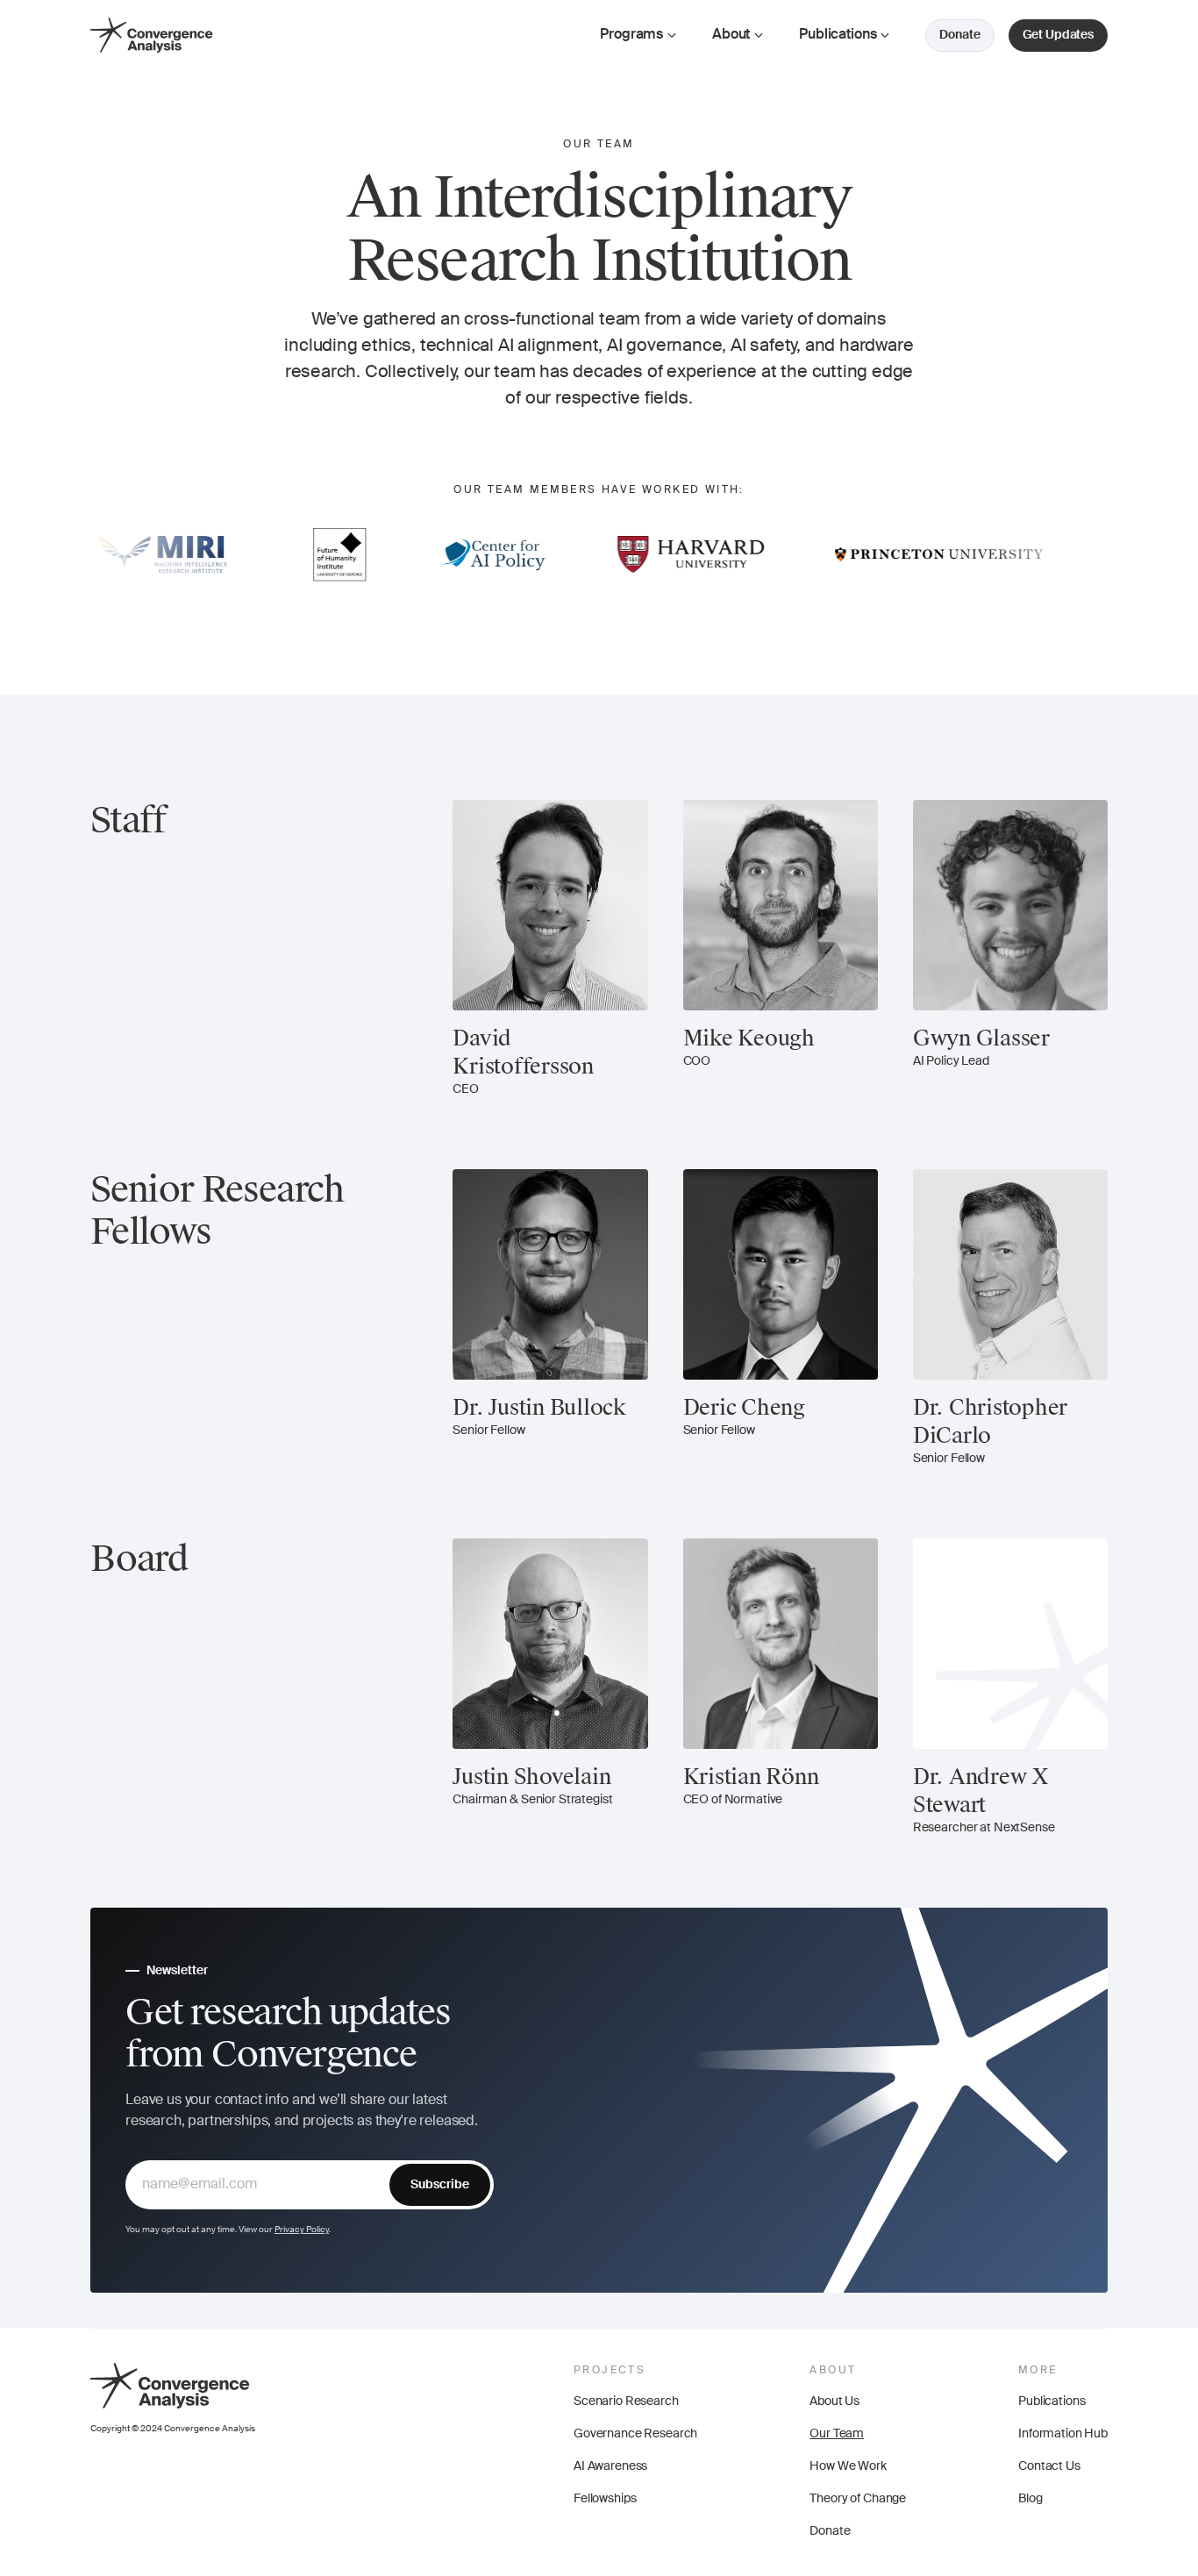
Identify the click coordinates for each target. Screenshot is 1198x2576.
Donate (830, 2531)
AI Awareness (610, 2466)
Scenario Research (626, 2401)
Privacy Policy (302, 2230)
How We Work (848, 2466)
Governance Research (635, 2434)
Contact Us (1049, 2466)
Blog (1030, 2499)
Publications (1052, 2401)
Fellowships (605, 2499)
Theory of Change (858, 2499)
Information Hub (1063, 2434)
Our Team (837, 2434)
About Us (834, 2401)
